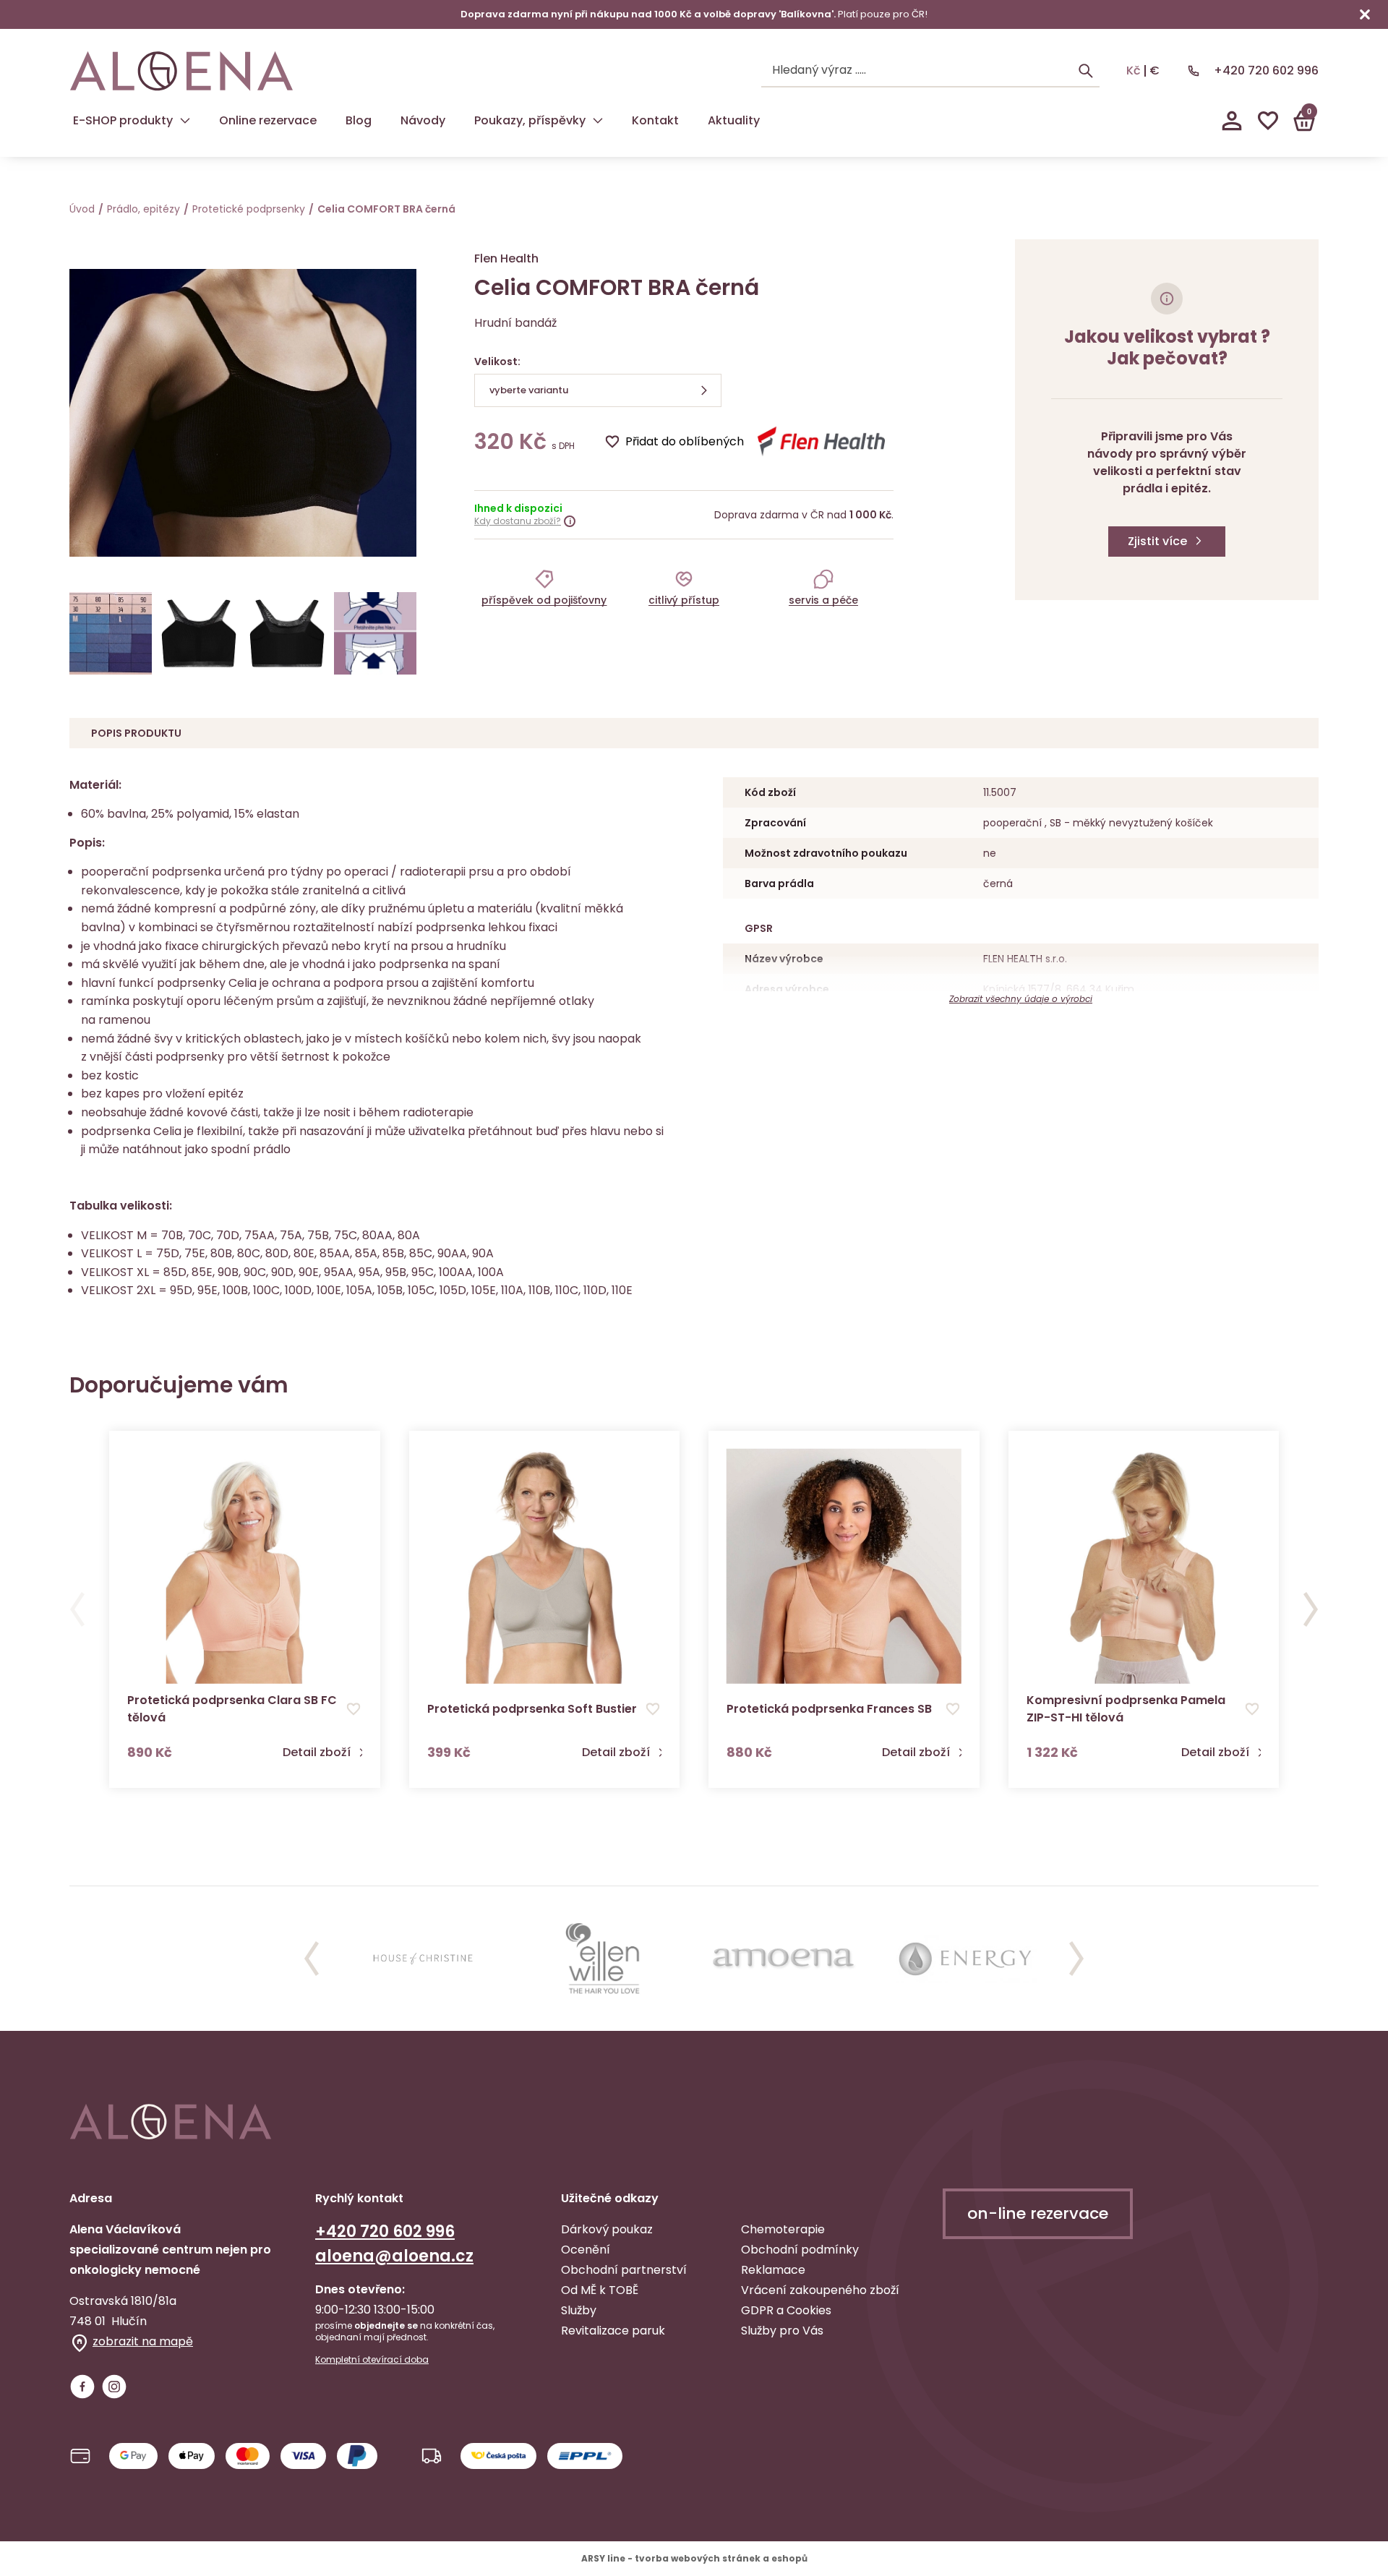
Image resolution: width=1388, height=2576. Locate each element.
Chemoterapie (783, 2229)
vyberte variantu (529, 390)
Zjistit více (1157, 541)
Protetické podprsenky (249, 209)
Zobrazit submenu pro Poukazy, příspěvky (598, 121)
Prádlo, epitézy (143, 209)
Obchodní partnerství (624, 2270)
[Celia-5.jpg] (287, 633)
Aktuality (734, 120)
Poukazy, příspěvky (530, 120)
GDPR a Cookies (786, 2310)
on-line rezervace (1038, 2213)
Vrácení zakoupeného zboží (820, 2290)
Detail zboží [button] (317, 1753)
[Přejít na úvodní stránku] (181, 71)
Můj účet (1232, 121)
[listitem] (544, 587)
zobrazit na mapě (143, 2341)
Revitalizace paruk (613, 2331)
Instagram (114, 2387)
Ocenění (586, 2250)
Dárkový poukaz (607, 2229)
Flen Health (506, 258)
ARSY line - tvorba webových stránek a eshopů (694, 2558)
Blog (359, 120)
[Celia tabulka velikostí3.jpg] (111, 633)
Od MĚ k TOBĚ (600, 2290)
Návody (423, 120)
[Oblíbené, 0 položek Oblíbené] (1268, 121)
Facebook (82, 2387)
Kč (1134, 71)
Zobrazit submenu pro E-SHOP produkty (185, 121)
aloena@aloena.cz (394, 2256)
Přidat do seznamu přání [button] (354, 1709)
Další (1311, 1609)
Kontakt (655, 120)
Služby (579, 2310)
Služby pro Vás (782, 2331)
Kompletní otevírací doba (372, 2360)
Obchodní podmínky (800, 2250)
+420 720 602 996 (1266, 70)
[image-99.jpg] (375, 633)
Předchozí (77, 1609)
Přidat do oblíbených (685, 441)
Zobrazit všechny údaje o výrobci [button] (1021, 999)
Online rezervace (268, 120)
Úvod (82, 209)
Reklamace (773, 2270)
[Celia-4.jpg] (199, 633)
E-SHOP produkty (123, 120)
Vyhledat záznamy (1086, 71)
